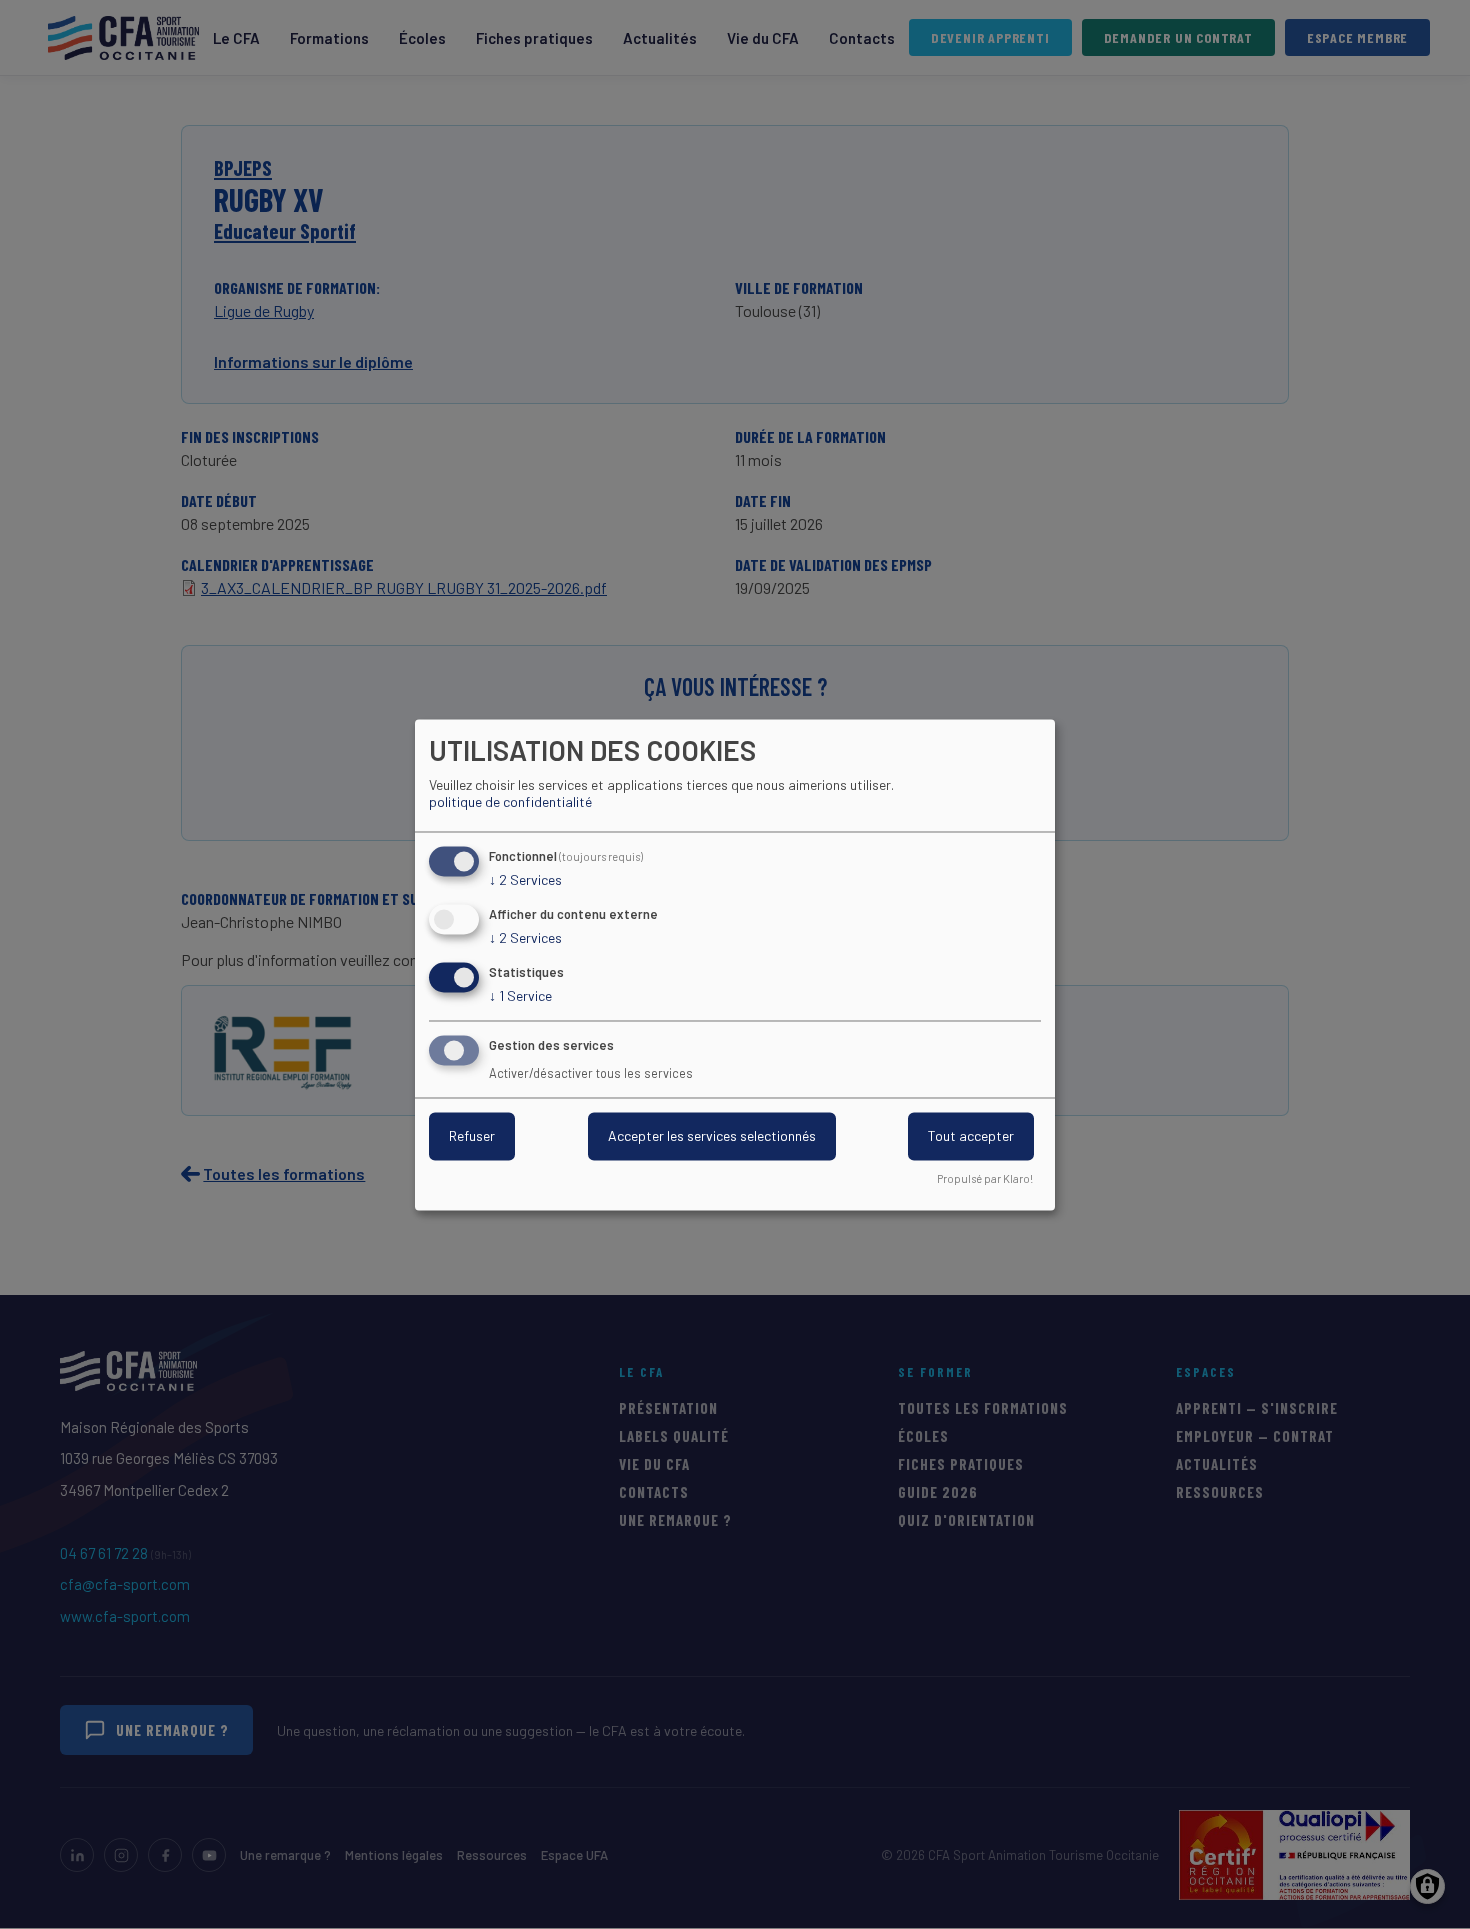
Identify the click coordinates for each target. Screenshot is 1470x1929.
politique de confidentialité (510, 802)
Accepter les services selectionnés (712, 1135)
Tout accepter (971, 1135)
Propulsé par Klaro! (985, 1178)
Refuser (472, 1135)
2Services (525, 880)
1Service (520, 995)
